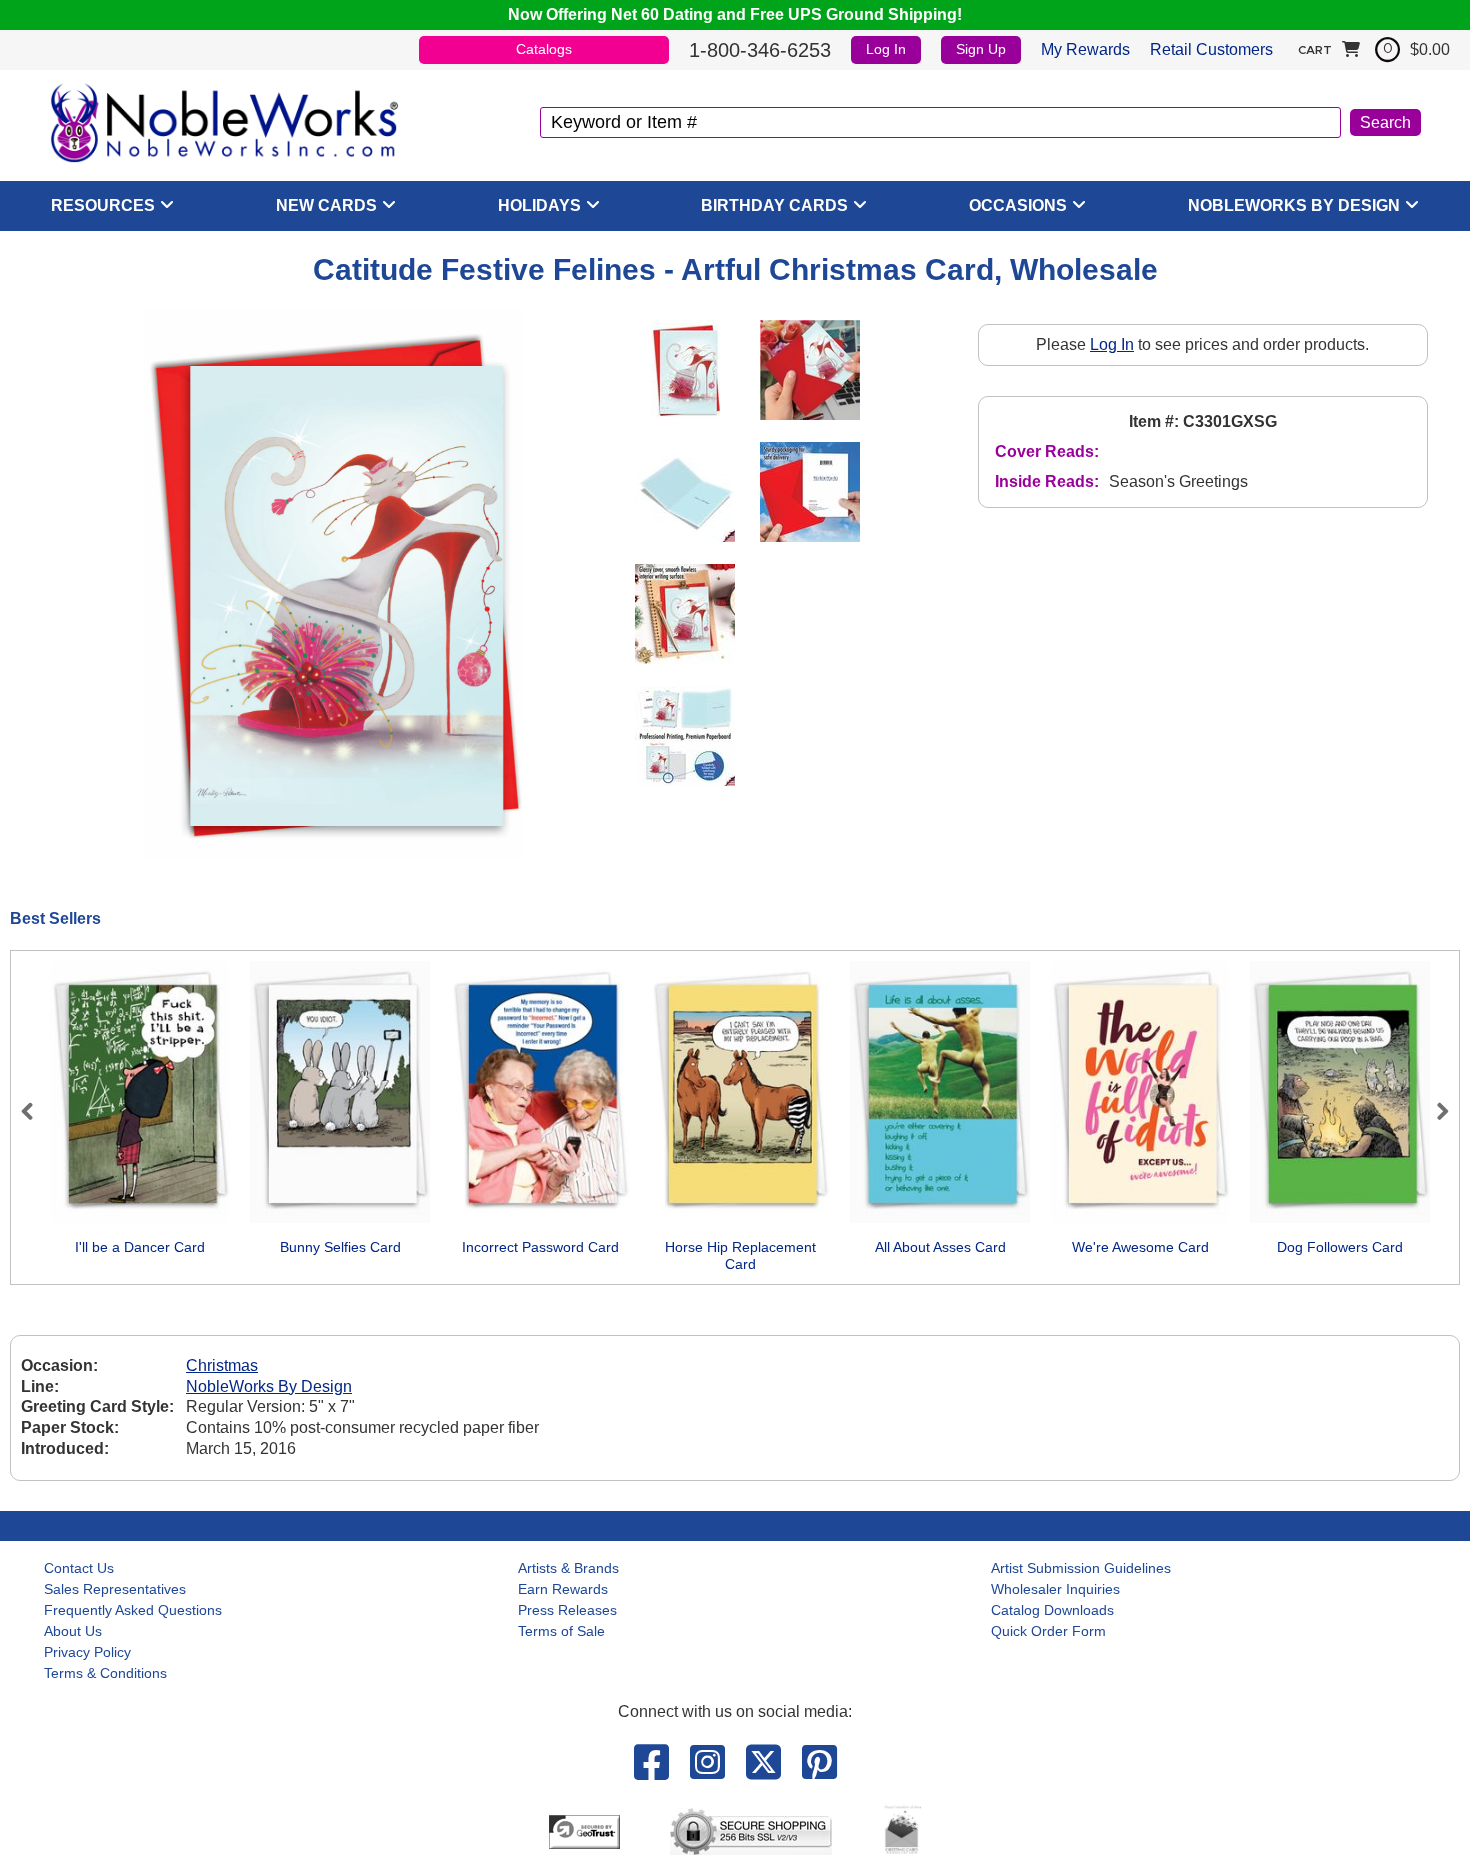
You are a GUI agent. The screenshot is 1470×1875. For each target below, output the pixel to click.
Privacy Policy (87, 1652)
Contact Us (79, 1568)
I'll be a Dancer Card (140, 1247)
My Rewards (1085, 49)
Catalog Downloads (1052, 1610)
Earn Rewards (563, 1589)
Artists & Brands (568, 1568)
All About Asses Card (940, 1247)
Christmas (222, 1365)
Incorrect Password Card (540, 1247)
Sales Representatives (115, 1589)
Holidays (539, 205)
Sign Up (981, 49)
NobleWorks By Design (1294, 205)
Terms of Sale (561, 1631)
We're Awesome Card (1140, 1247)
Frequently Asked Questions (133, 1610)
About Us (73, 1631)
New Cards (326, 205)
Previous (36, 1111)
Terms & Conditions (105, 1673)
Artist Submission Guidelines (1081, 1568)
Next (1434, 1111)
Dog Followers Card (1340, 1247)
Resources (103, 205)
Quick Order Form (1048, 1631)
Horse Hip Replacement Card (740, 1256)
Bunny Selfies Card (340, 1247)
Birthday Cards (774, 205)
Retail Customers (1211, 49)
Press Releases (567, 1610)
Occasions (1018, 205)
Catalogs (544, 49)
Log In (886, 49)
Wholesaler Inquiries (1055, 1589)
